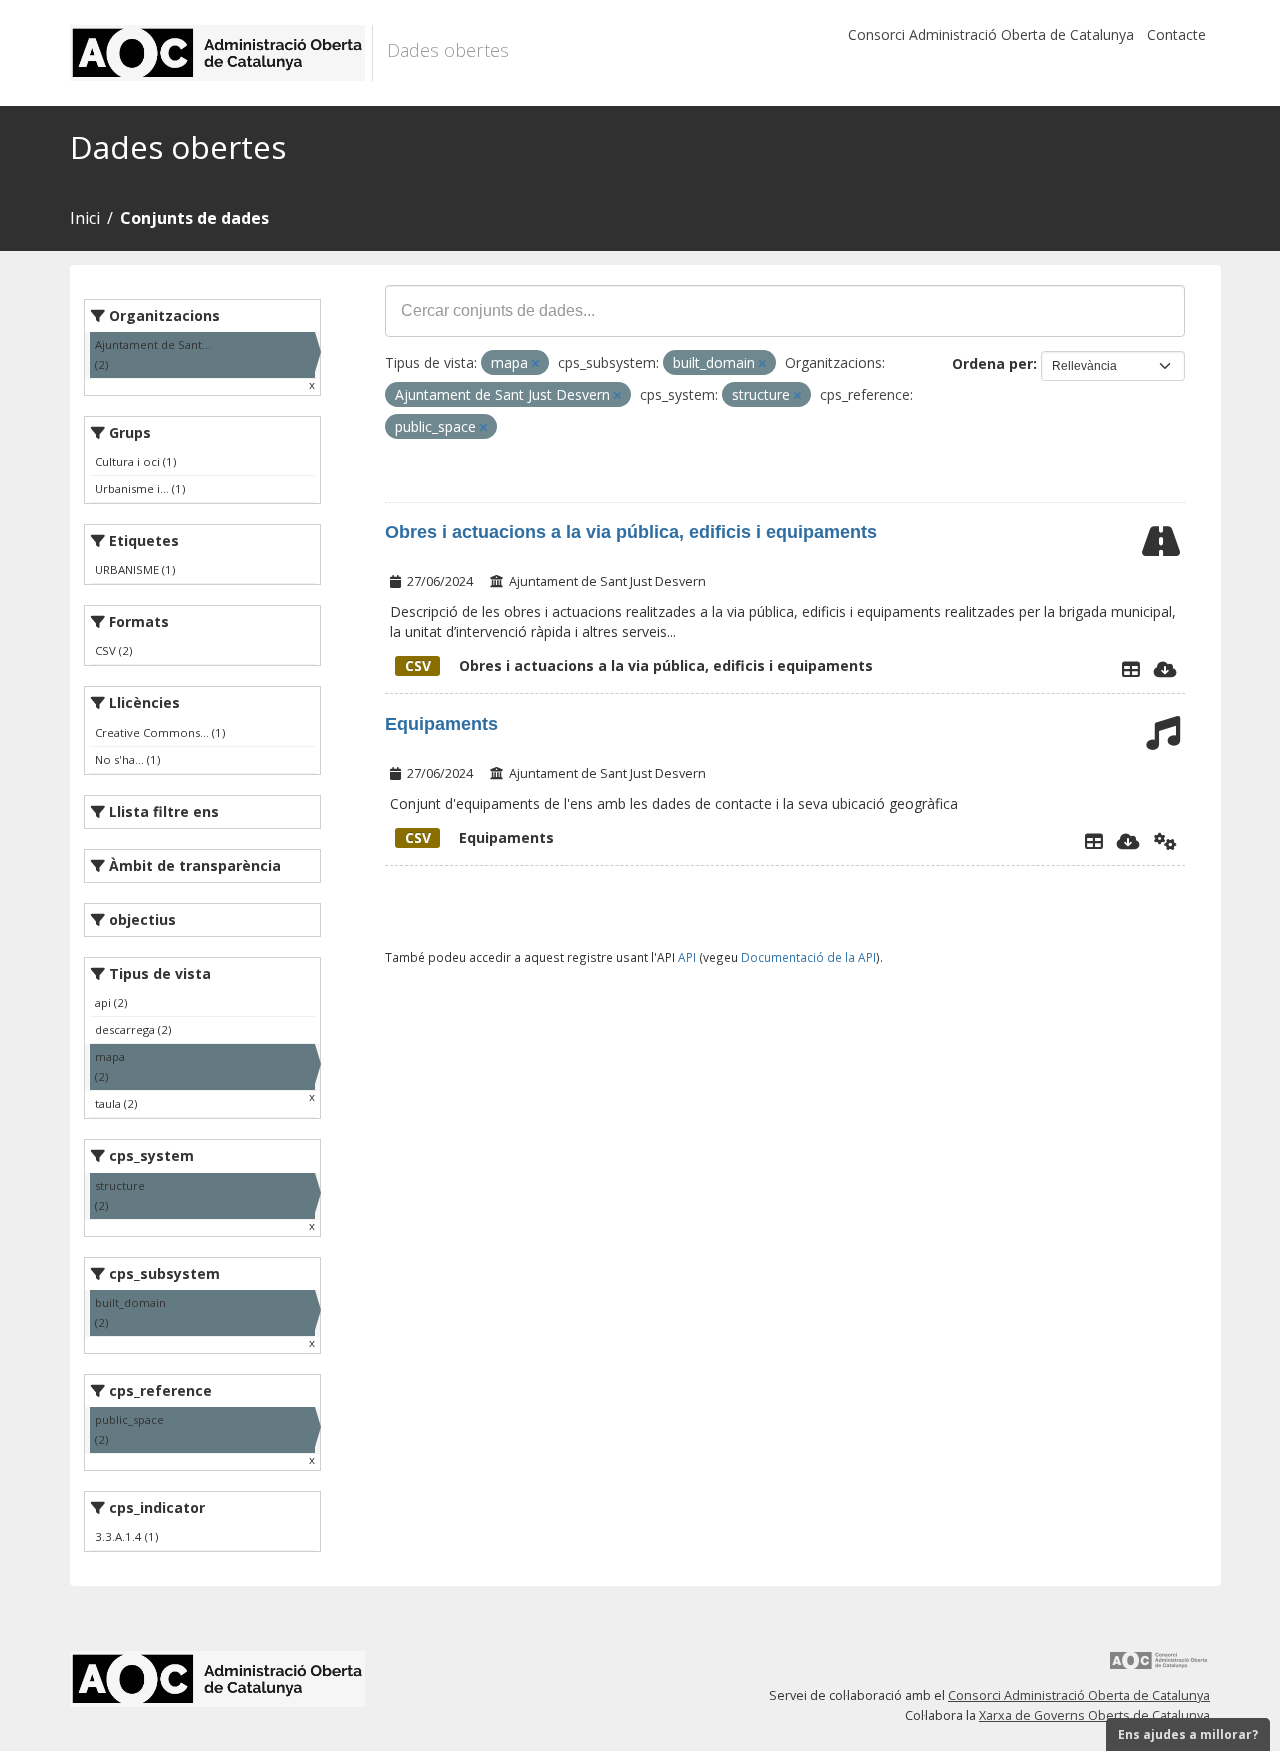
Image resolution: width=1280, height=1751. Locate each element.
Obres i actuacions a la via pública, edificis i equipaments (631, 532)
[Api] (1165, 841)
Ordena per (992, 363)
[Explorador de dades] (1131, 669)
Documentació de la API (808, 957)
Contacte (1176, 34)
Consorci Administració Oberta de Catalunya (991, 34)
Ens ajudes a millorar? (1188, 1734)
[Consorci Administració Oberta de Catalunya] (1159, 1667)
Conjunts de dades (194, 218)
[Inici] (221, 53)
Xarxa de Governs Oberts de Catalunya (1094, 1715)
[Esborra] (535, 363)
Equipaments (441, 724)
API (687, 957)
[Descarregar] (1165, 669)
